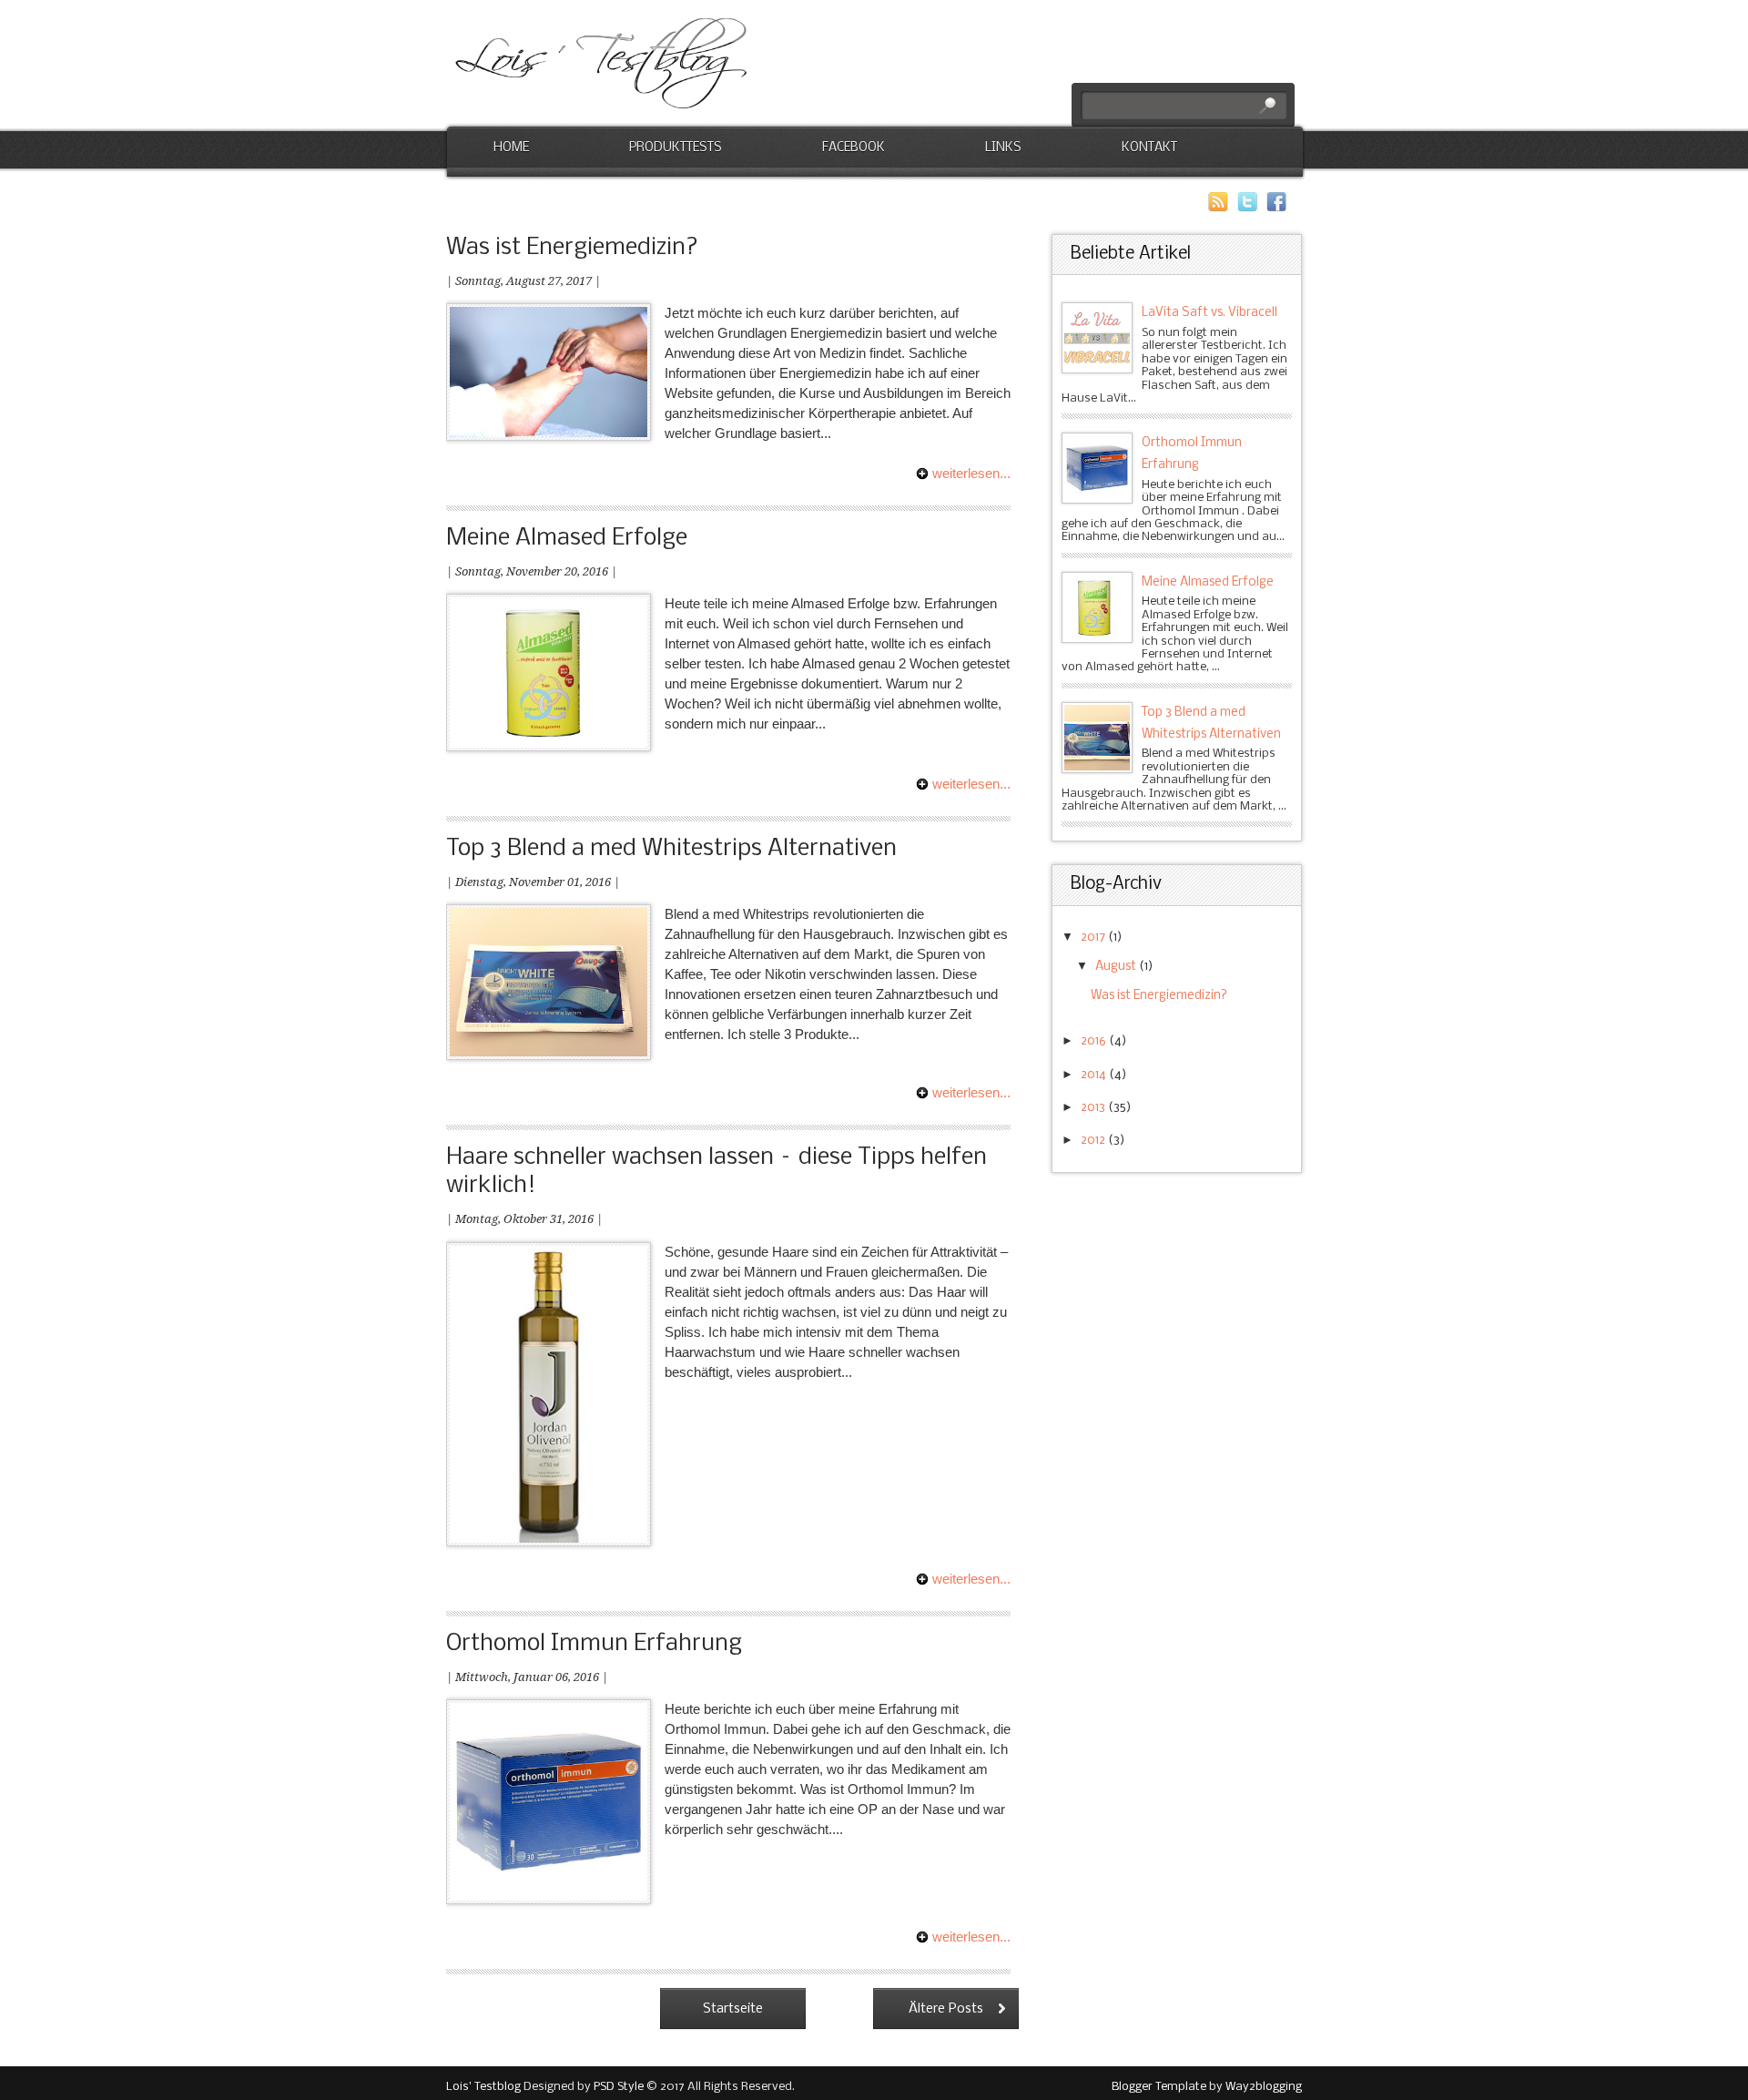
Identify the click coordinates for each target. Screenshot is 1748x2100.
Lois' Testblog (483, 2087)
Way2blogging (1264, 2087)
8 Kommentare (944, 1677)
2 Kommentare (944, 571)
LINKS (1003, 148)
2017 (1094, 938)
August (1117, 967)
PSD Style (619, 2087)
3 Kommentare (944, 1219)
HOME (511, 148)
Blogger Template (1159, 2087)
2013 (1094, 1108)
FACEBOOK (854, 148)
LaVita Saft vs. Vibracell (1209, 313)
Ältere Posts (946, 2009)
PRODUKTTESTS (676, 148)
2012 (1094, 1141)
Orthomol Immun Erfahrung (594, 1644)
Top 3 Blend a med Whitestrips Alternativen (671, 849)
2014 (1095, 1075)
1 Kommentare (944, 882)
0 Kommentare (944, 281)
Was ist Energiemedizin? (572, 248)
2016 (1095, 1041)
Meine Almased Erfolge (567, 539)
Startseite (733, 2009)
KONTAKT (1149, 148)
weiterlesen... (971, 473)
